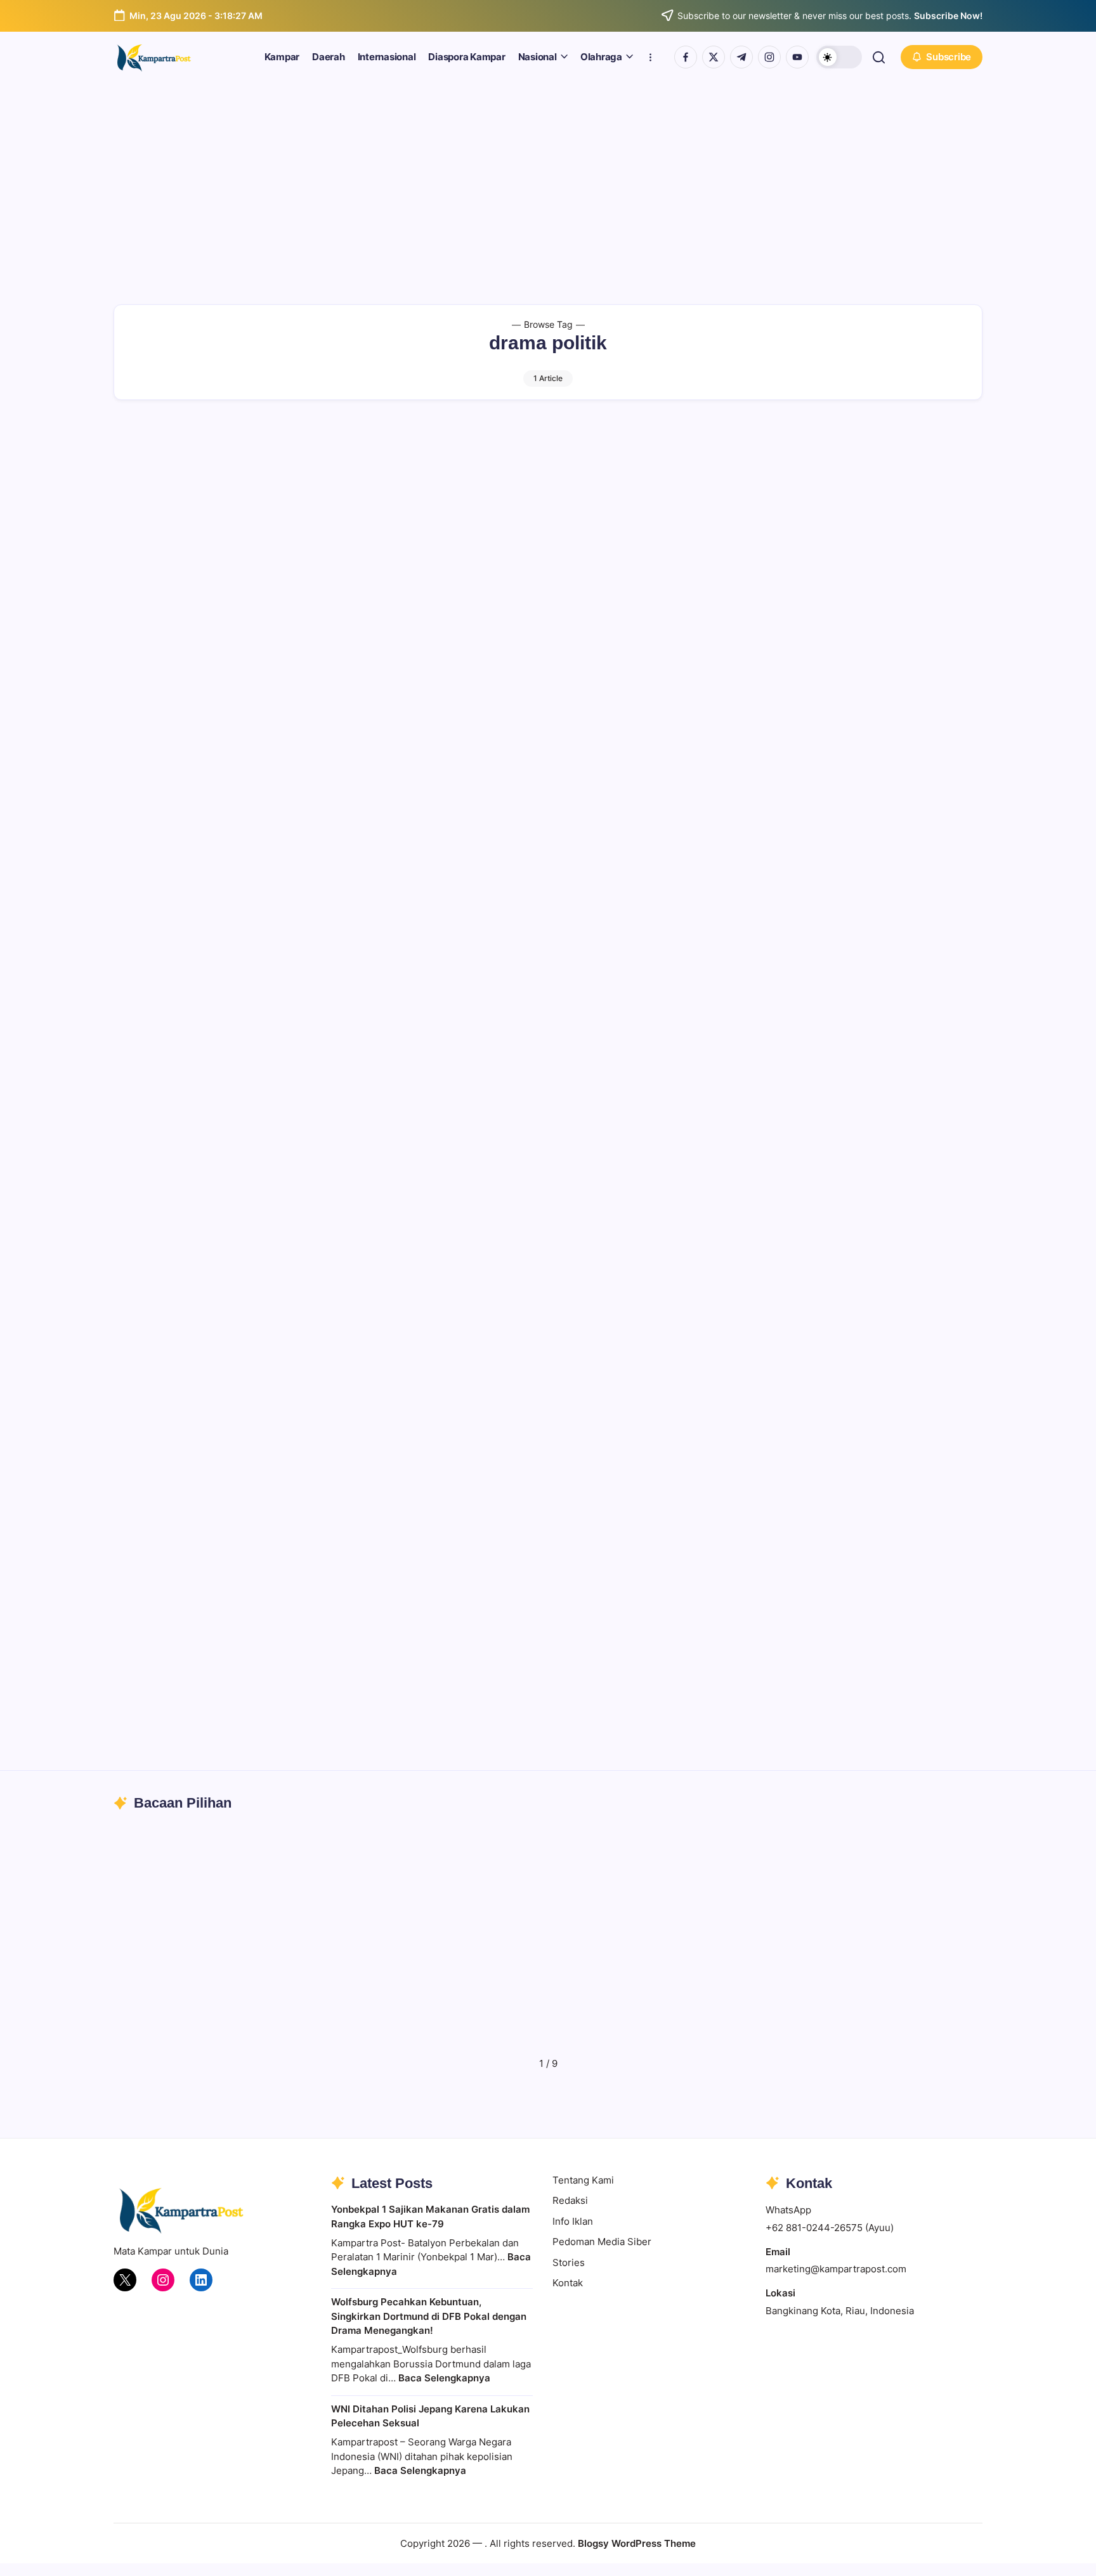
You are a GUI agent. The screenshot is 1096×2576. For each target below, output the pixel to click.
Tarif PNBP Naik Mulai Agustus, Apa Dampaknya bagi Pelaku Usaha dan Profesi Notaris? (956, 2013)
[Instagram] (163, 2280)
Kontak (568, 2283)
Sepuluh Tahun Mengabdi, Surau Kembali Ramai (727, 2029)
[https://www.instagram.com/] (769, 57)
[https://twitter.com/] (714, 57)
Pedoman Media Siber (602, 2242)
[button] (839, 57)
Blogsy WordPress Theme (637, 2543)
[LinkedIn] (201, 2280)
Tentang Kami (583, 2180)
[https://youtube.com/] (797, 57)
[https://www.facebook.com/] (686, 57)
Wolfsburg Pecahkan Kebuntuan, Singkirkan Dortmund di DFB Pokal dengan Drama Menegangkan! (429, 2316)
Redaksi (570, 2200)
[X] (125, 2280)
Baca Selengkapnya (444, 2378)
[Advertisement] (548, 178)
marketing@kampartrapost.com (836, 2269)
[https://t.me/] (741, 57)
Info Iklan (573, 2221)
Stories (569, 2262)
